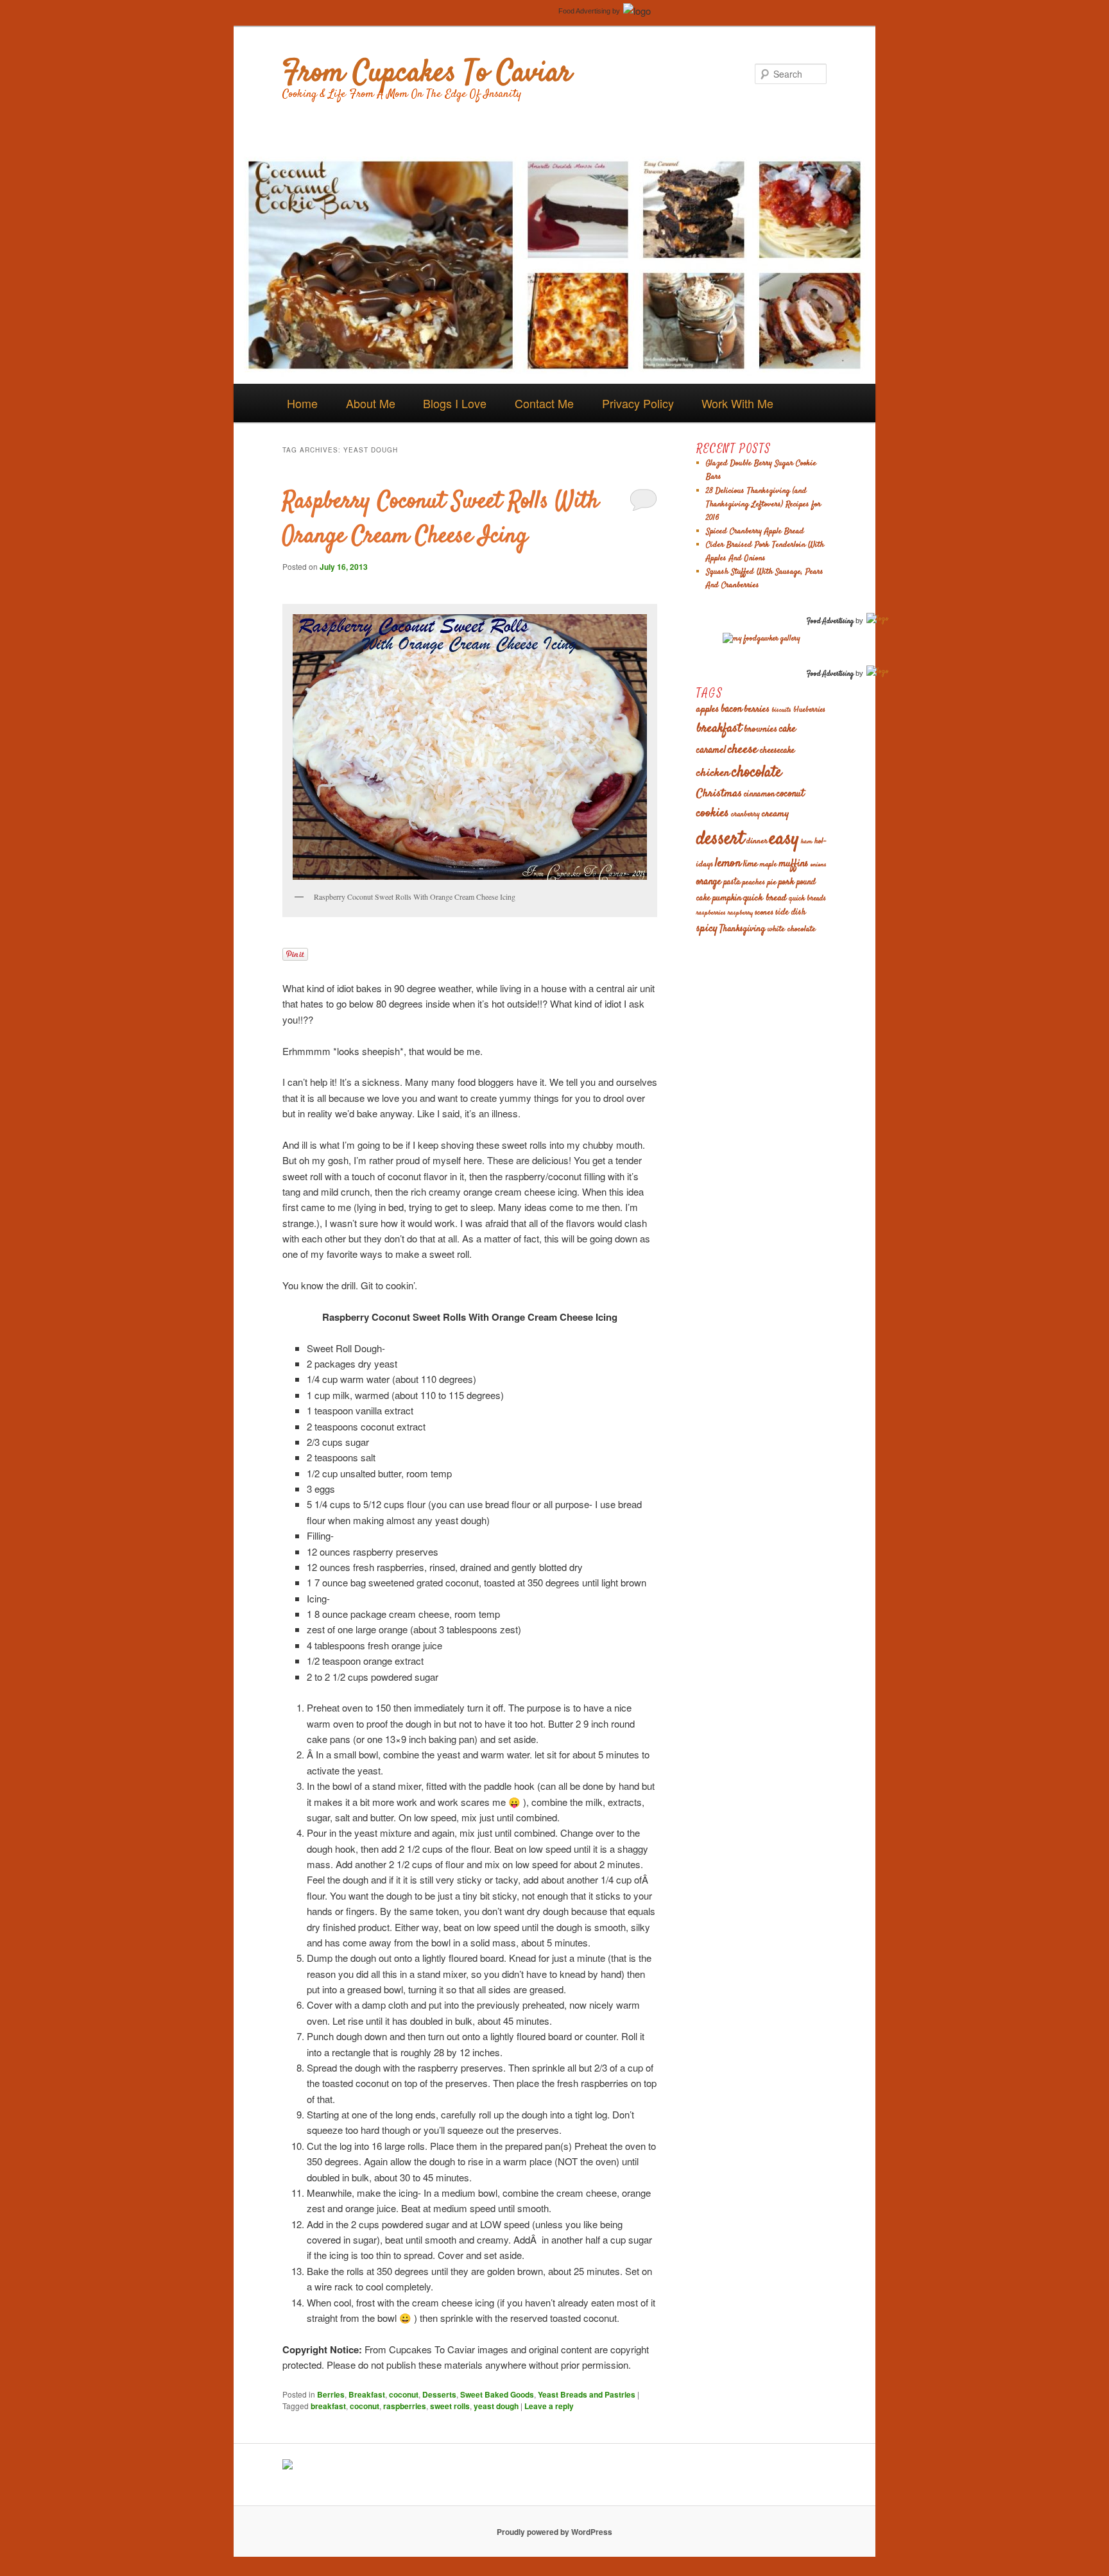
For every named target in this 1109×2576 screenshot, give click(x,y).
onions (819, 865)
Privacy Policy (638, 403)
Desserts (439, 2394)
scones (764, 913)
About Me (371, 403)
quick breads (807, 899)
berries (757, 709)
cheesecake (777, 751)
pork (787, 882)
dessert (720, 839)
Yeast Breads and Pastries (587, 2394)
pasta (732, 883)
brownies (761, 729)
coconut (404, 2394)
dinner (757, 841)
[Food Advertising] (288, 2466)
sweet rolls (450, 2406)
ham (807, 842)
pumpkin (727, 898)
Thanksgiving (743, 929)
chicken (713, 773)
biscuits (781, 710)
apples (708, 709)
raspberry (740, 913)
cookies (713, 813)
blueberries (809, 710)
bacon (731, 709)
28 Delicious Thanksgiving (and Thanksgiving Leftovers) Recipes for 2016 (763, 504)
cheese (743, 750)
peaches (754, 882)
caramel (711, 751)
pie (772, 882)
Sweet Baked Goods (497, 2394)
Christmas (719, 794)
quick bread (765, 898)
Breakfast (367, 2394)
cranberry (745, 815)
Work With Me (737, 403)
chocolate (757, 773)
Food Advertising (584, 11)
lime (751, 864)
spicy (707, 929)
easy (784, 839)
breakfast (328, 2406)
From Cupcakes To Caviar (427, 74)
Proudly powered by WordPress (554, 2532)
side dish (790, 913)
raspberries (405, 2406)
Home (302, 403)
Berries (331, 2394)
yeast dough (496, 2406)
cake (787, 729)
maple (768, 865)
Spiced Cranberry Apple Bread (755, 531)
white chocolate (792, 929)
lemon (728, 863)
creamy (775, 814)
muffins (794, 864)
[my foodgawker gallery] (761, 639)
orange (709, 882)
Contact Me (544, 403)
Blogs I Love (455, 403)
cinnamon (759, 795)
